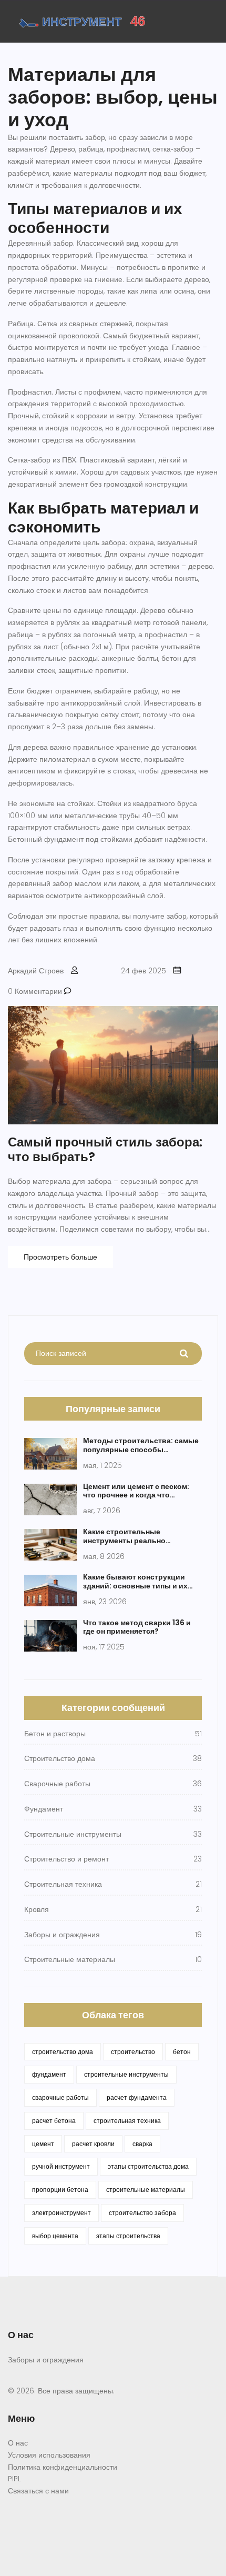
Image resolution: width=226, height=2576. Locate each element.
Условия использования (49, 2455)
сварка (142, 2144)
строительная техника (127, 2121)
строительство (133, 2052)
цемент (43, 2144)
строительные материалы (146, 2190)
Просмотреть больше (60, 1257)
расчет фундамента (137, 2097)
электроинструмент (61, 2213)
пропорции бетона (60, 2190)
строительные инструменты (126, 2074)
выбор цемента (55, 2236)
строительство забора (142, 2213)
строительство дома (63, 2052)
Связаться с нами (38, 2491)
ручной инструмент (61, 2166)
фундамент (49, 2074)
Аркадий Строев (36, 971)
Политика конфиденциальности (63, 2467)
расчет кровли (93, 2144)
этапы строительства (128, 2236)
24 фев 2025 (143, 971)
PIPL (14, 2479)
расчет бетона (54, 2121)
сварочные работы (60, 2097)
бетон (182, 2052)
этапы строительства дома (148, 2166)
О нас (18, 2443)
